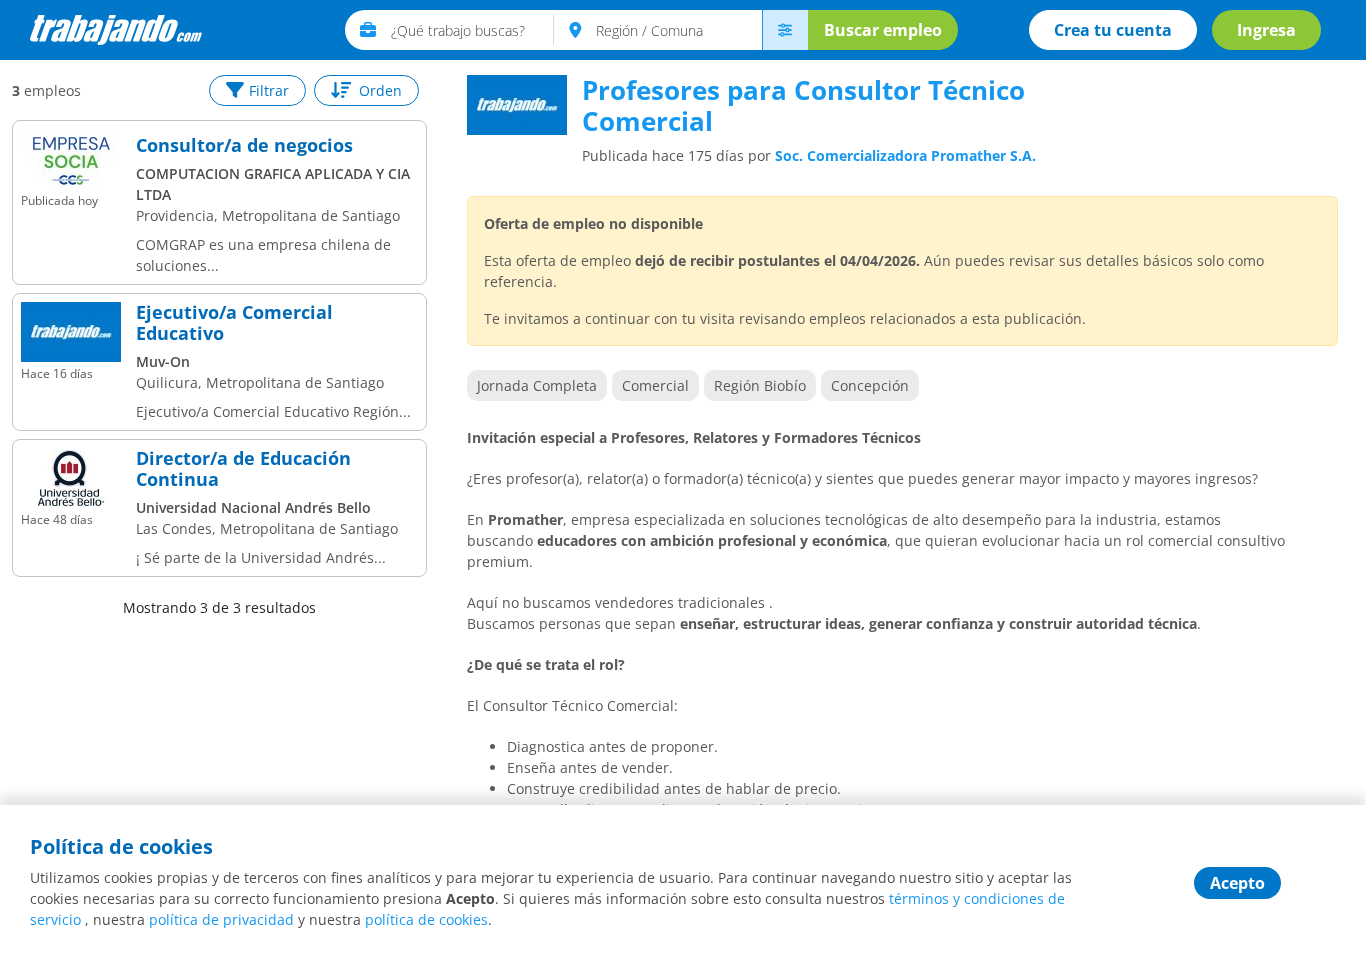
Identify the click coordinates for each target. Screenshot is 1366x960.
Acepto (1237, 883)
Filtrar (269, 90)
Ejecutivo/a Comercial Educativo (234, 323)
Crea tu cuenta (1113, 30)
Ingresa (1266, 30)
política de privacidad (221, 919)
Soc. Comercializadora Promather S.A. (905, 155)
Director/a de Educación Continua (243, 469)
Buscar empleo (883, 30)
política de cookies (426, 919)
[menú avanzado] (785, 30)
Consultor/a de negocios (244, 146)
